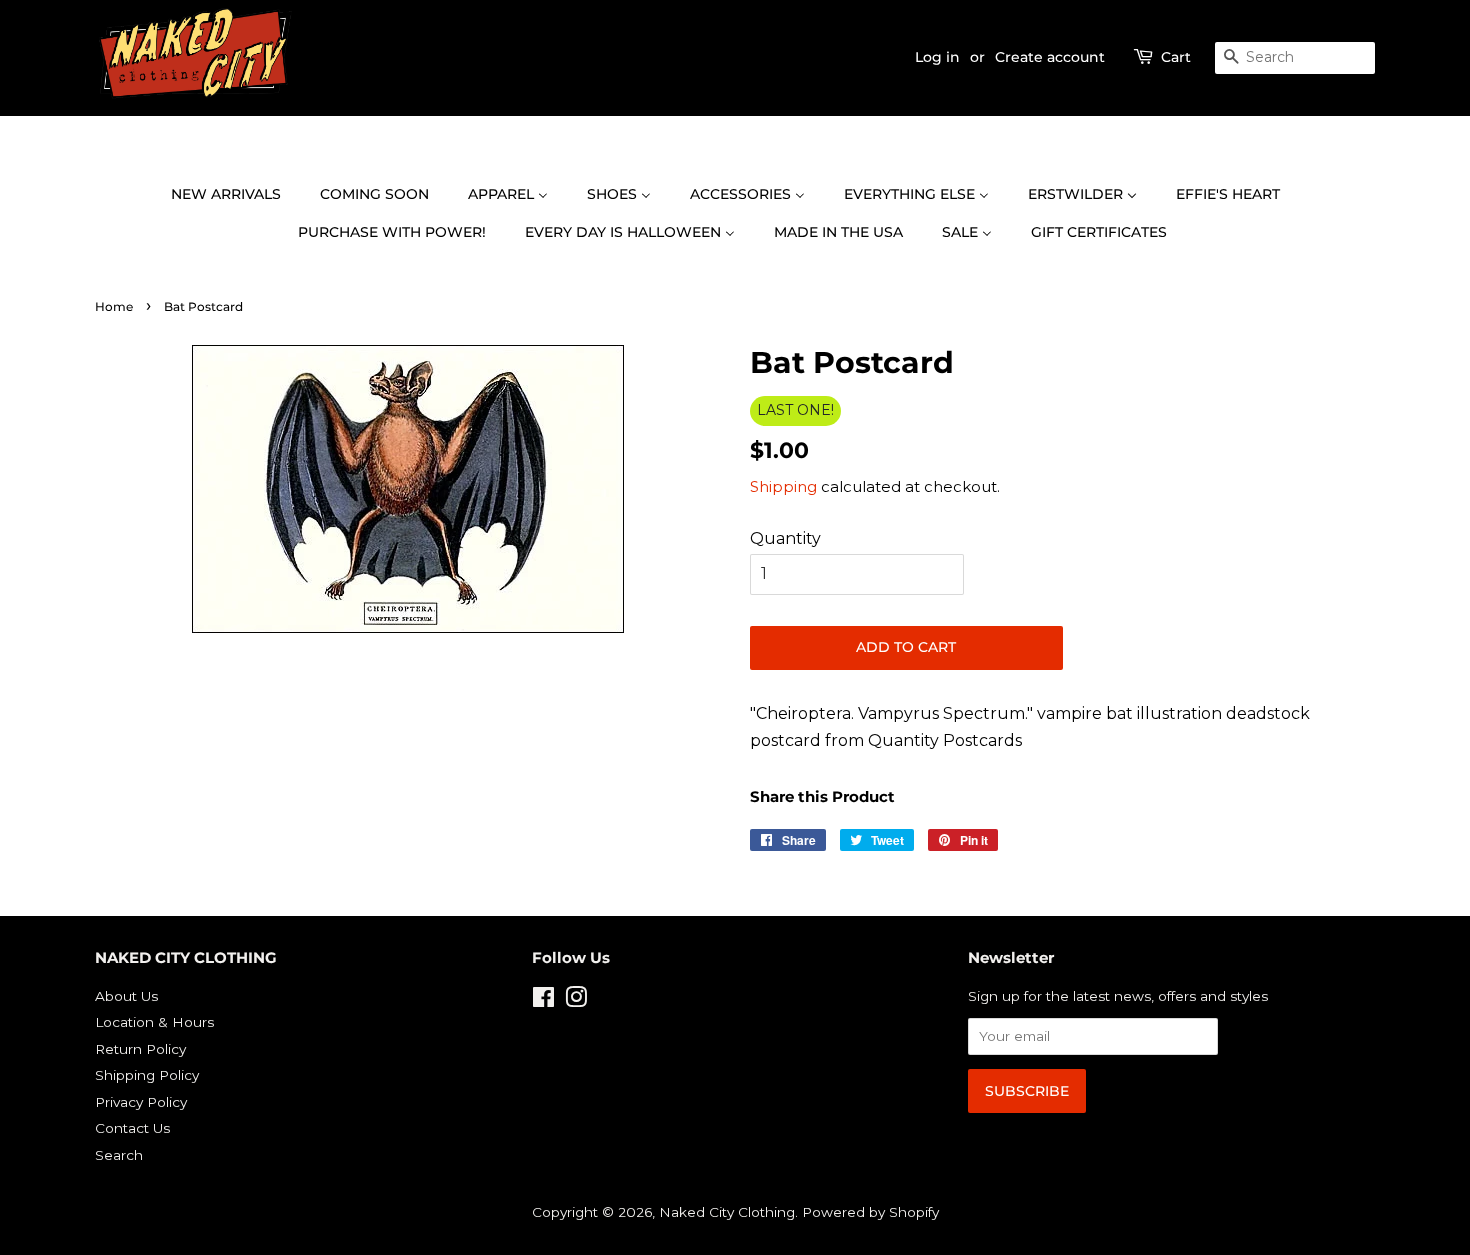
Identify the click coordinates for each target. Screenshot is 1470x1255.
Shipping (783, 486)
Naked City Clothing (727, 1212)
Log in (937, 57)
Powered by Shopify (870, 1212)
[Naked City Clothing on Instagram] (576, 1001)
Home (114, 306)
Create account (1050, 57)
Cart (1176, 57)
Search (119, 1155)
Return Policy (140, 1049)
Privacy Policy (141, 1102)
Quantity (785, 538)
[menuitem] (236, 195)
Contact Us (132, 1128)
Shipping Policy (147, 1075)
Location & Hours (154, 1022)
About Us (126, 996)
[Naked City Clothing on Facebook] (543, 1001)
